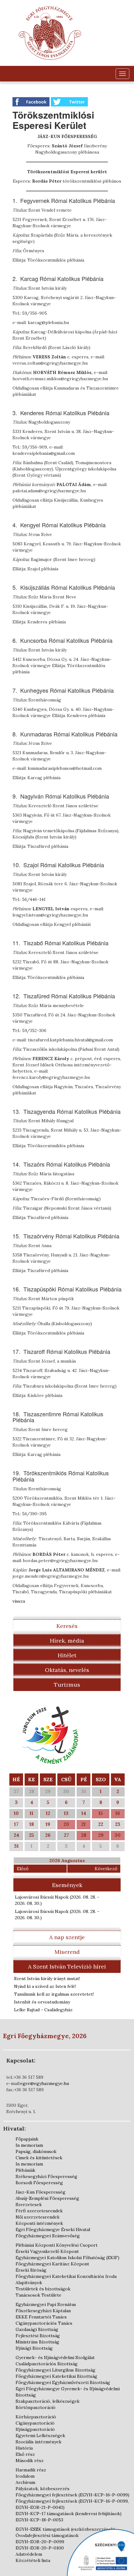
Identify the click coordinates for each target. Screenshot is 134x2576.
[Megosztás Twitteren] (69, 101)
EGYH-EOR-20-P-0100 (40, 2548)
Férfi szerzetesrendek (39, 2211)
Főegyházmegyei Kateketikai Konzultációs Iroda (66, 2276)
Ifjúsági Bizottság (34, 2348)
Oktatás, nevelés (67, 1670)
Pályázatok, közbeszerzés (43, 2489)
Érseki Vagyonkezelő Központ (47, 2251)
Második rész (30, 2460)
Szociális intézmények (38, 2442)
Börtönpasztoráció (36, 2407)
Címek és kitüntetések (39, 2158)
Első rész (25, 2454)
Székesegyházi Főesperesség (46, 2176)
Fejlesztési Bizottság (38, 2336)
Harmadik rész (31, 2470)
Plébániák (25, 2170)
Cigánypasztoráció (35, 2423)
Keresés (67, 1626)
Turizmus (67, 1685)
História (24, 2448)
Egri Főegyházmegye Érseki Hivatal (53, 2229)
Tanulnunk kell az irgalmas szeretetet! (54, 1994)
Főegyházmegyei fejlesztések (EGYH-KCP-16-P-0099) (72, 2495)
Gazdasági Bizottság (37, 2329)
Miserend (67, 1952)
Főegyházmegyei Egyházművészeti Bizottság (63, 2382)
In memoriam (29, 2145)
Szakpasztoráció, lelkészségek (48, 2401)
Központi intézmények (39, 2223)
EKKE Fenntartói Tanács (41, 2317)
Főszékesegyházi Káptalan (43, 2311)
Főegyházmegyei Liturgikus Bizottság (55, 2370)
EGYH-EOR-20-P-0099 (40, 2542)
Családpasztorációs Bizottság (47, 2364)
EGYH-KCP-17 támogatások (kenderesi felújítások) (69, 2514)
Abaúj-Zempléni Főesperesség (47, 2198)
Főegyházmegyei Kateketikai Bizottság (56, 2376)
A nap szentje (67, 1937)
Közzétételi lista (33, 2560)
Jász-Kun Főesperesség (41, 2192)
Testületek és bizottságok (43, 2289)
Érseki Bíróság (31, 2270)
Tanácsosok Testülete (38, 2295)
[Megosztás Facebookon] (32, 101)
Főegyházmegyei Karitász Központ (52, 2264)
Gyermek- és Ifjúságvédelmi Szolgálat (55, 2357)
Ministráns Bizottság (37, 2342)
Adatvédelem (29, 2554)
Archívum (25, 2482)
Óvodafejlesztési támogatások (47, 2535)
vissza (19, 1601)
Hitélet (67, 1655)
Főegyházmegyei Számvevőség (48, 2236)
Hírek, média (67, 1641)
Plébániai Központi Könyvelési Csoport (57, 2245)
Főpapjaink (27, 2139)
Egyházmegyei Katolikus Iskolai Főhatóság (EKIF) (67, 2258)
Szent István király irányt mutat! (47, 1979)
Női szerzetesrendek (38, 2217)
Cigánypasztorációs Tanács (44, 2323)
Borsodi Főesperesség (39, 2183)
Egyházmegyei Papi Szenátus (46, 2304)
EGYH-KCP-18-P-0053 (39, 2520)
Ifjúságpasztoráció (35, 2429)
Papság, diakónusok (36, 2151)
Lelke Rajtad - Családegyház (43, 2010)
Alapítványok (29, 2283)
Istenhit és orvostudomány (42, 2002)
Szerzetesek (29, 2205)
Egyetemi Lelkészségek (40, 2436)
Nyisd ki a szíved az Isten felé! (45, 1986)
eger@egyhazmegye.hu (45, 2083)
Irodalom (25, 2476)
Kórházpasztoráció (36, 2417)
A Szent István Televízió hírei (67, 1966)
